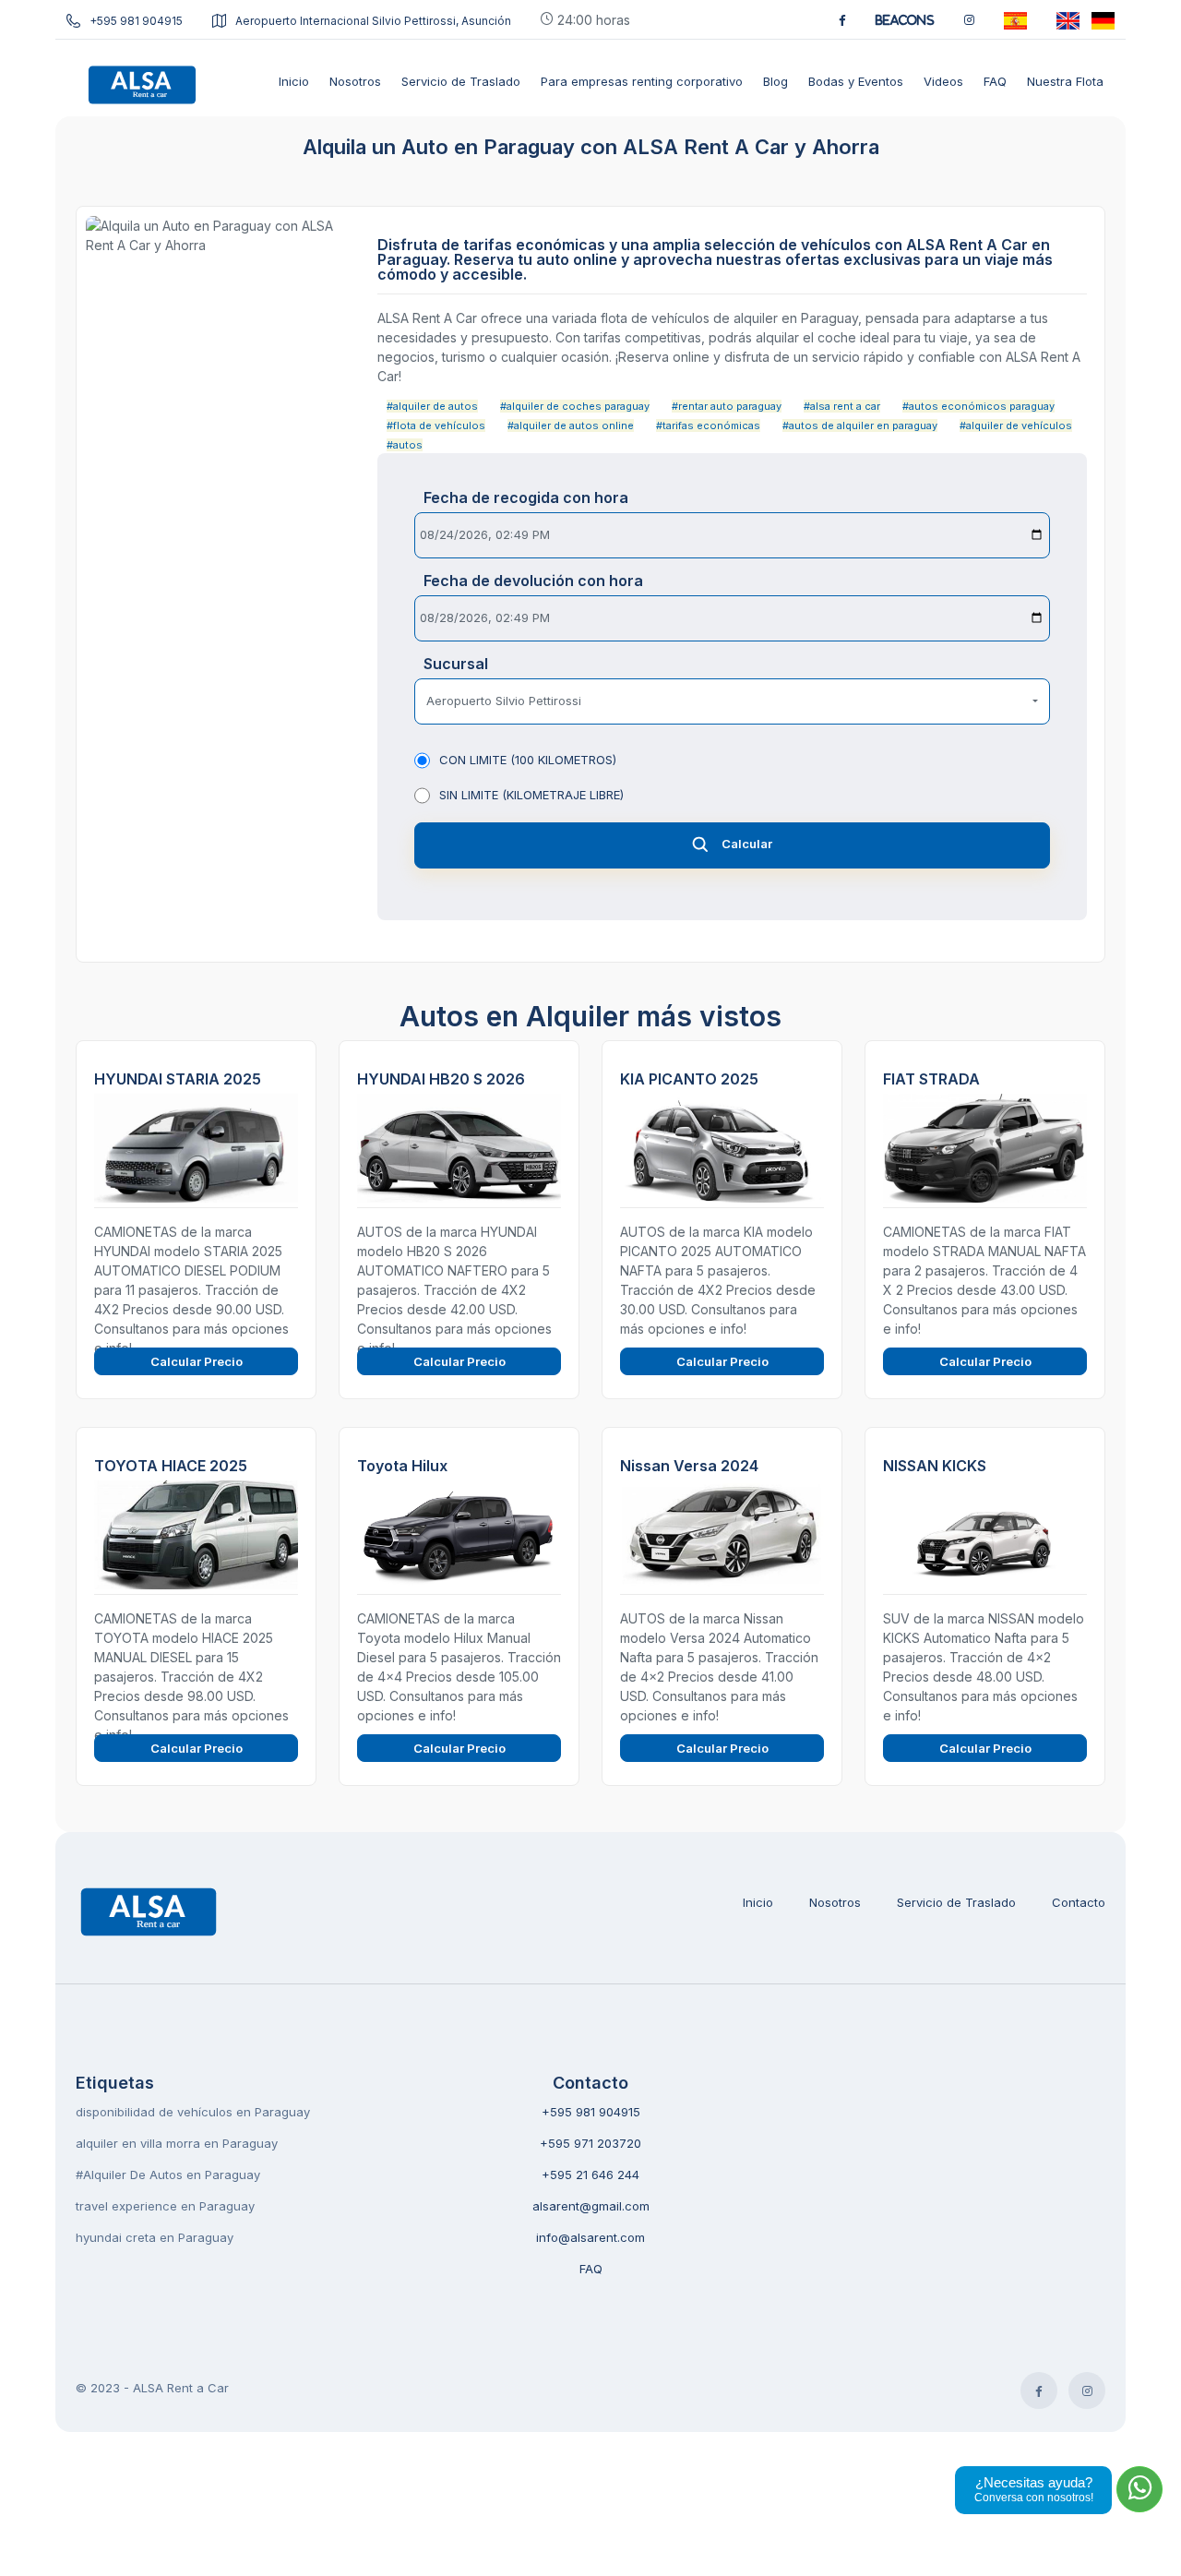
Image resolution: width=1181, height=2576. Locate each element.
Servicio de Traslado (956, 1902)
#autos (405, 445)
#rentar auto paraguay (727, 406)
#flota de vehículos (436, 425)
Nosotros (835, 1902)
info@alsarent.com (590, 2237)
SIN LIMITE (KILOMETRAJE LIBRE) (531, 795)
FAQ (591, 2269)
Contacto (1079, 1902)
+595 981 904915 (136, 21)
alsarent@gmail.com (591, 2206)
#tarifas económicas (708, 425)
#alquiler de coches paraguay (575, 406)
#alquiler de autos (432, 406)
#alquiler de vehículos (1016, 425)
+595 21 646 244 (590, 2175)
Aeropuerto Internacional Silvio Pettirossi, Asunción (373, 21)
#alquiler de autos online (571, 425)
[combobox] (732, 701)
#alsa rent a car (842, 406)
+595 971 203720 (590, 2143)
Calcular (747, 844)
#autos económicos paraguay (978, 406)
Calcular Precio (197, 1361)
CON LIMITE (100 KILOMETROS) (528, 760)
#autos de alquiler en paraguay (860, 425)
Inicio (758, 1902)
